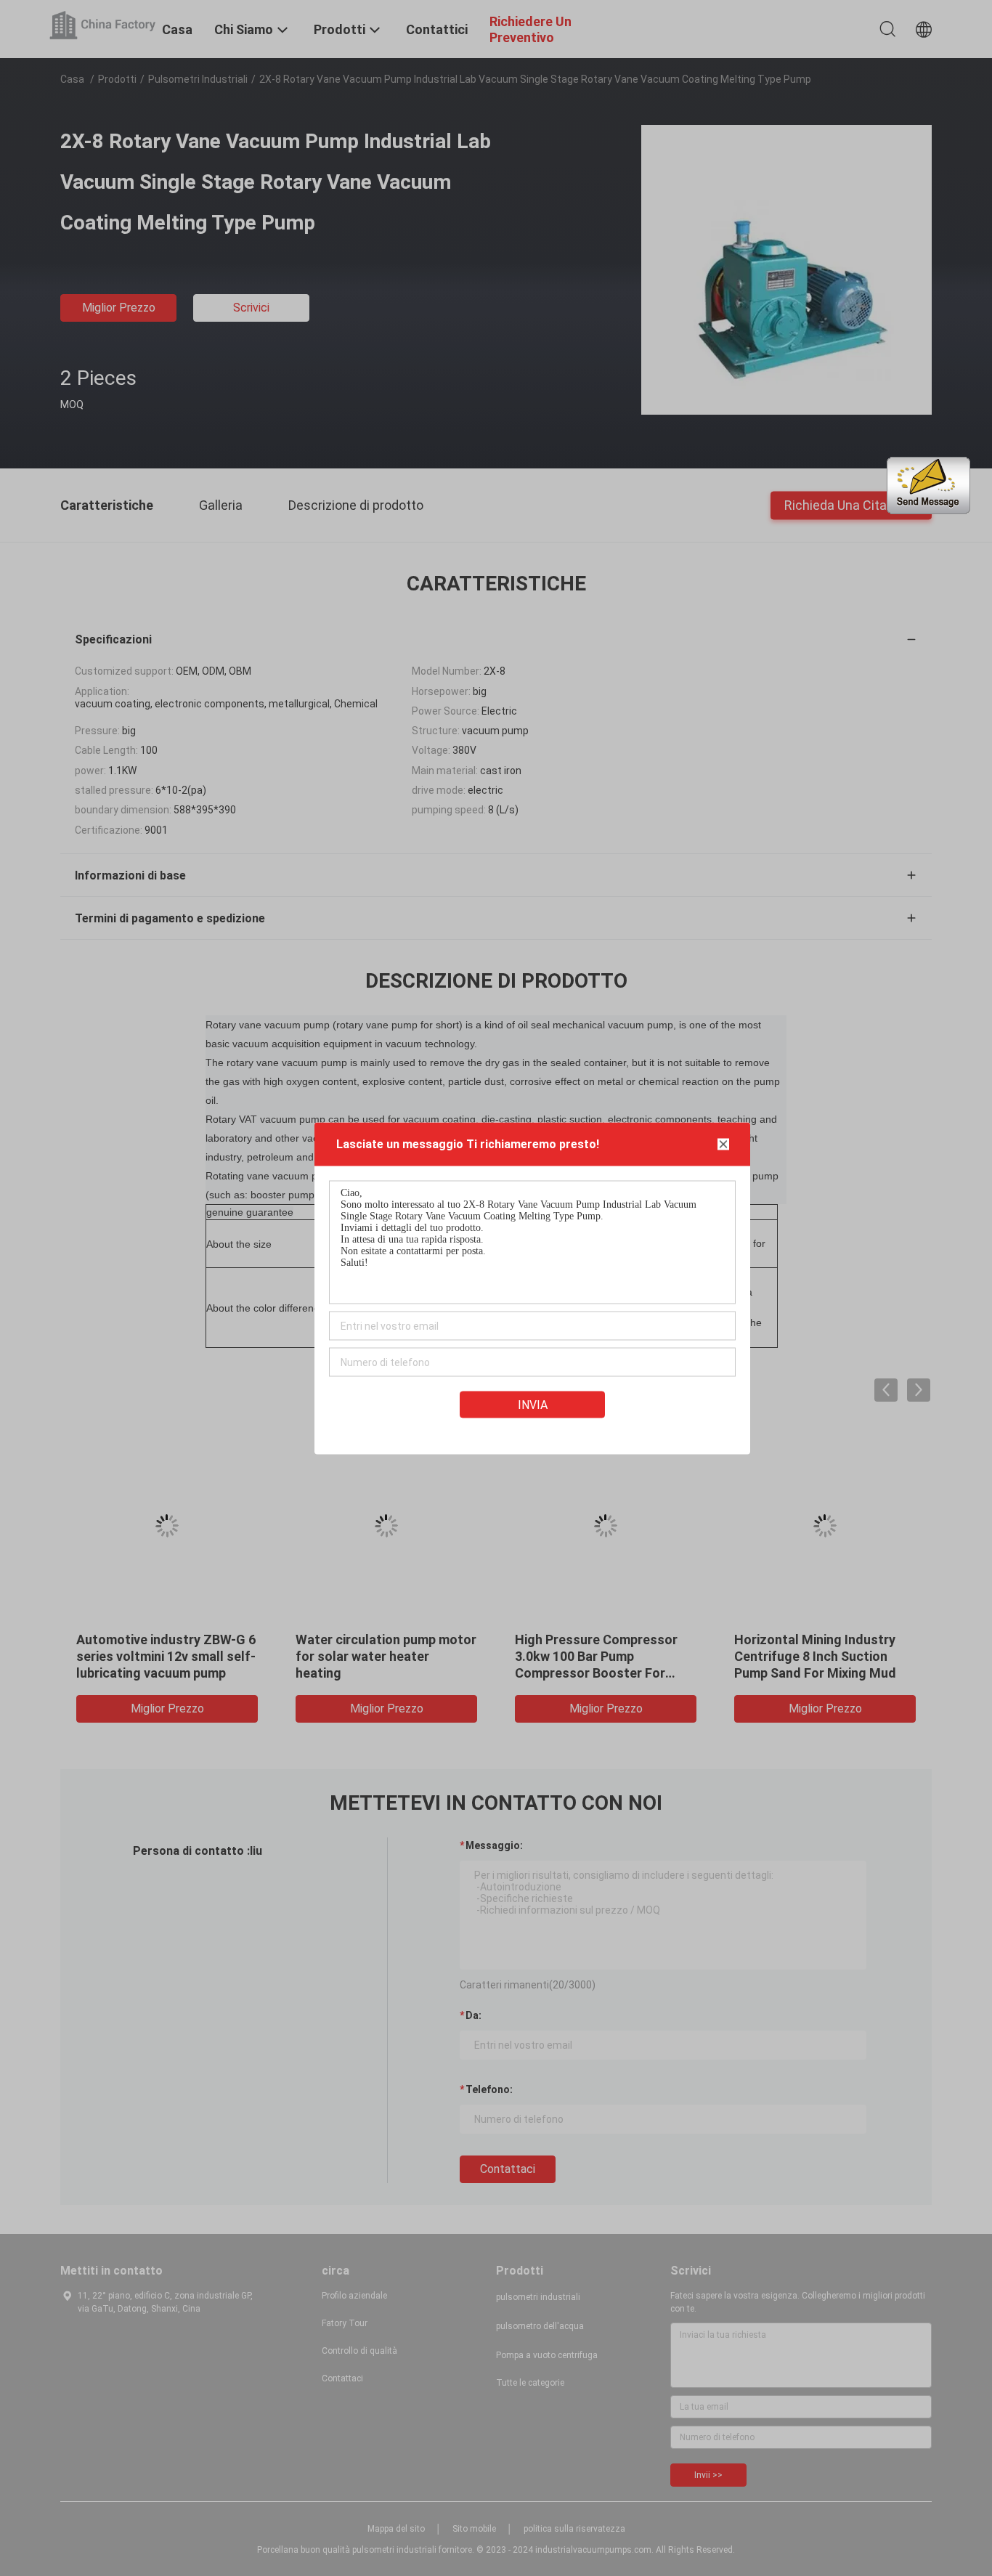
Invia (533, 1404)
